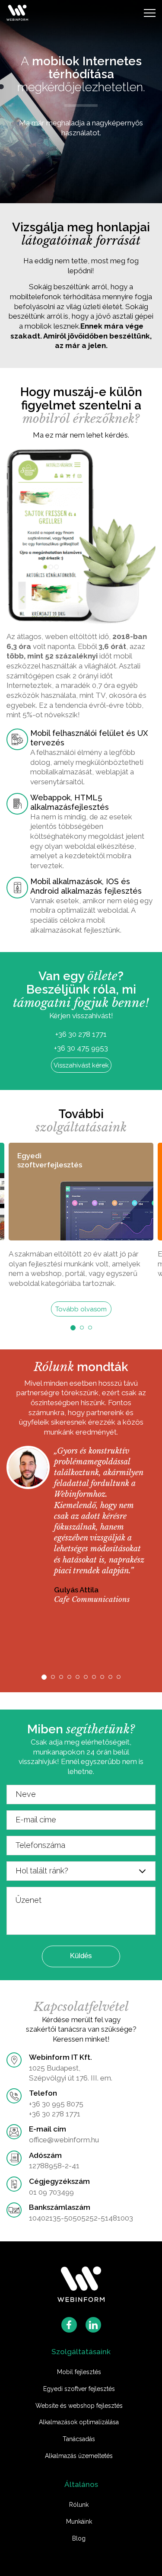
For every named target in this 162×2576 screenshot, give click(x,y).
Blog (79, 2538)
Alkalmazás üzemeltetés (79, 2456)
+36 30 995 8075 (56, 2104)
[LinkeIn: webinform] (93, 2325)
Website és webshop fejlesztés (79, 2406)
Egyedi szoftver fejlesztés (79, 2389)
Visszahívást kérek (81, 1065)
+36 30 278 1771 (81, 1034)
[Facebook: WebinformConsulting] (69, 2325)
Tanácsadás (79, 2439)
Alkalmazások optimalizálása (79, 2422)
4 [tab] (69, 1677)
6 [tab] (86, 1677)
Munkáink (79, 2522)
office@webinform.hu (64, 2140)
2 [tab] (82, 1328)
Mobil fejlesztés (79, 2372)
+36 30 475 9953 (81, 1048)
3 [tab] (90, 1328)
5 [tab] (78, 1677)
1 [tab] (73, 1328)
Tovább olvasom (81, 1309)
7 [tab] (94, 1677)
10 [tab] (119, 1677)
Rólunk (79, 2505)
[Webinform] (81, 2285)
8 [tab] (102, 1677)
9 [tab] (110, 1677)
